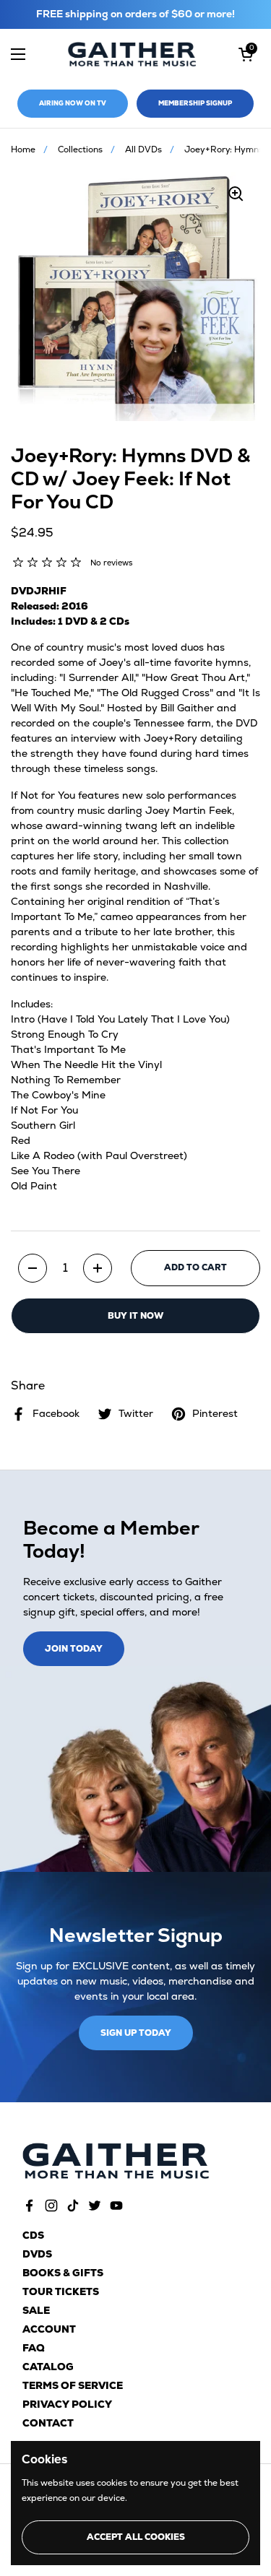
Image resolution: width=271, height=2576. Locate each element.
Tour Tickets (61, 2291)
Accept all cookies (136, 2537)
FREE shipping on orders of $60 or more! (135, 14)
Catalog (48, 2367)
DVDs (37, 2254)
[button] (246, 54)
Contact (48, 2423)
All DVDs (143, 149)
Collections (80, 149)
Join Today (74, 1649)
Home (23, 149)
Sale (36, 2310)
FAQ (34, 2348)
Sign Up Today (136, 2033)
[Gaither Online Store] (132, 55)
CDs (33, 2235)
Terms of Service (73, 2385)
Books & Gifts (63, 2273)
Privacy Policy (67, 2404)
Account (49, 2329)
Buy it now (135, 1316)
